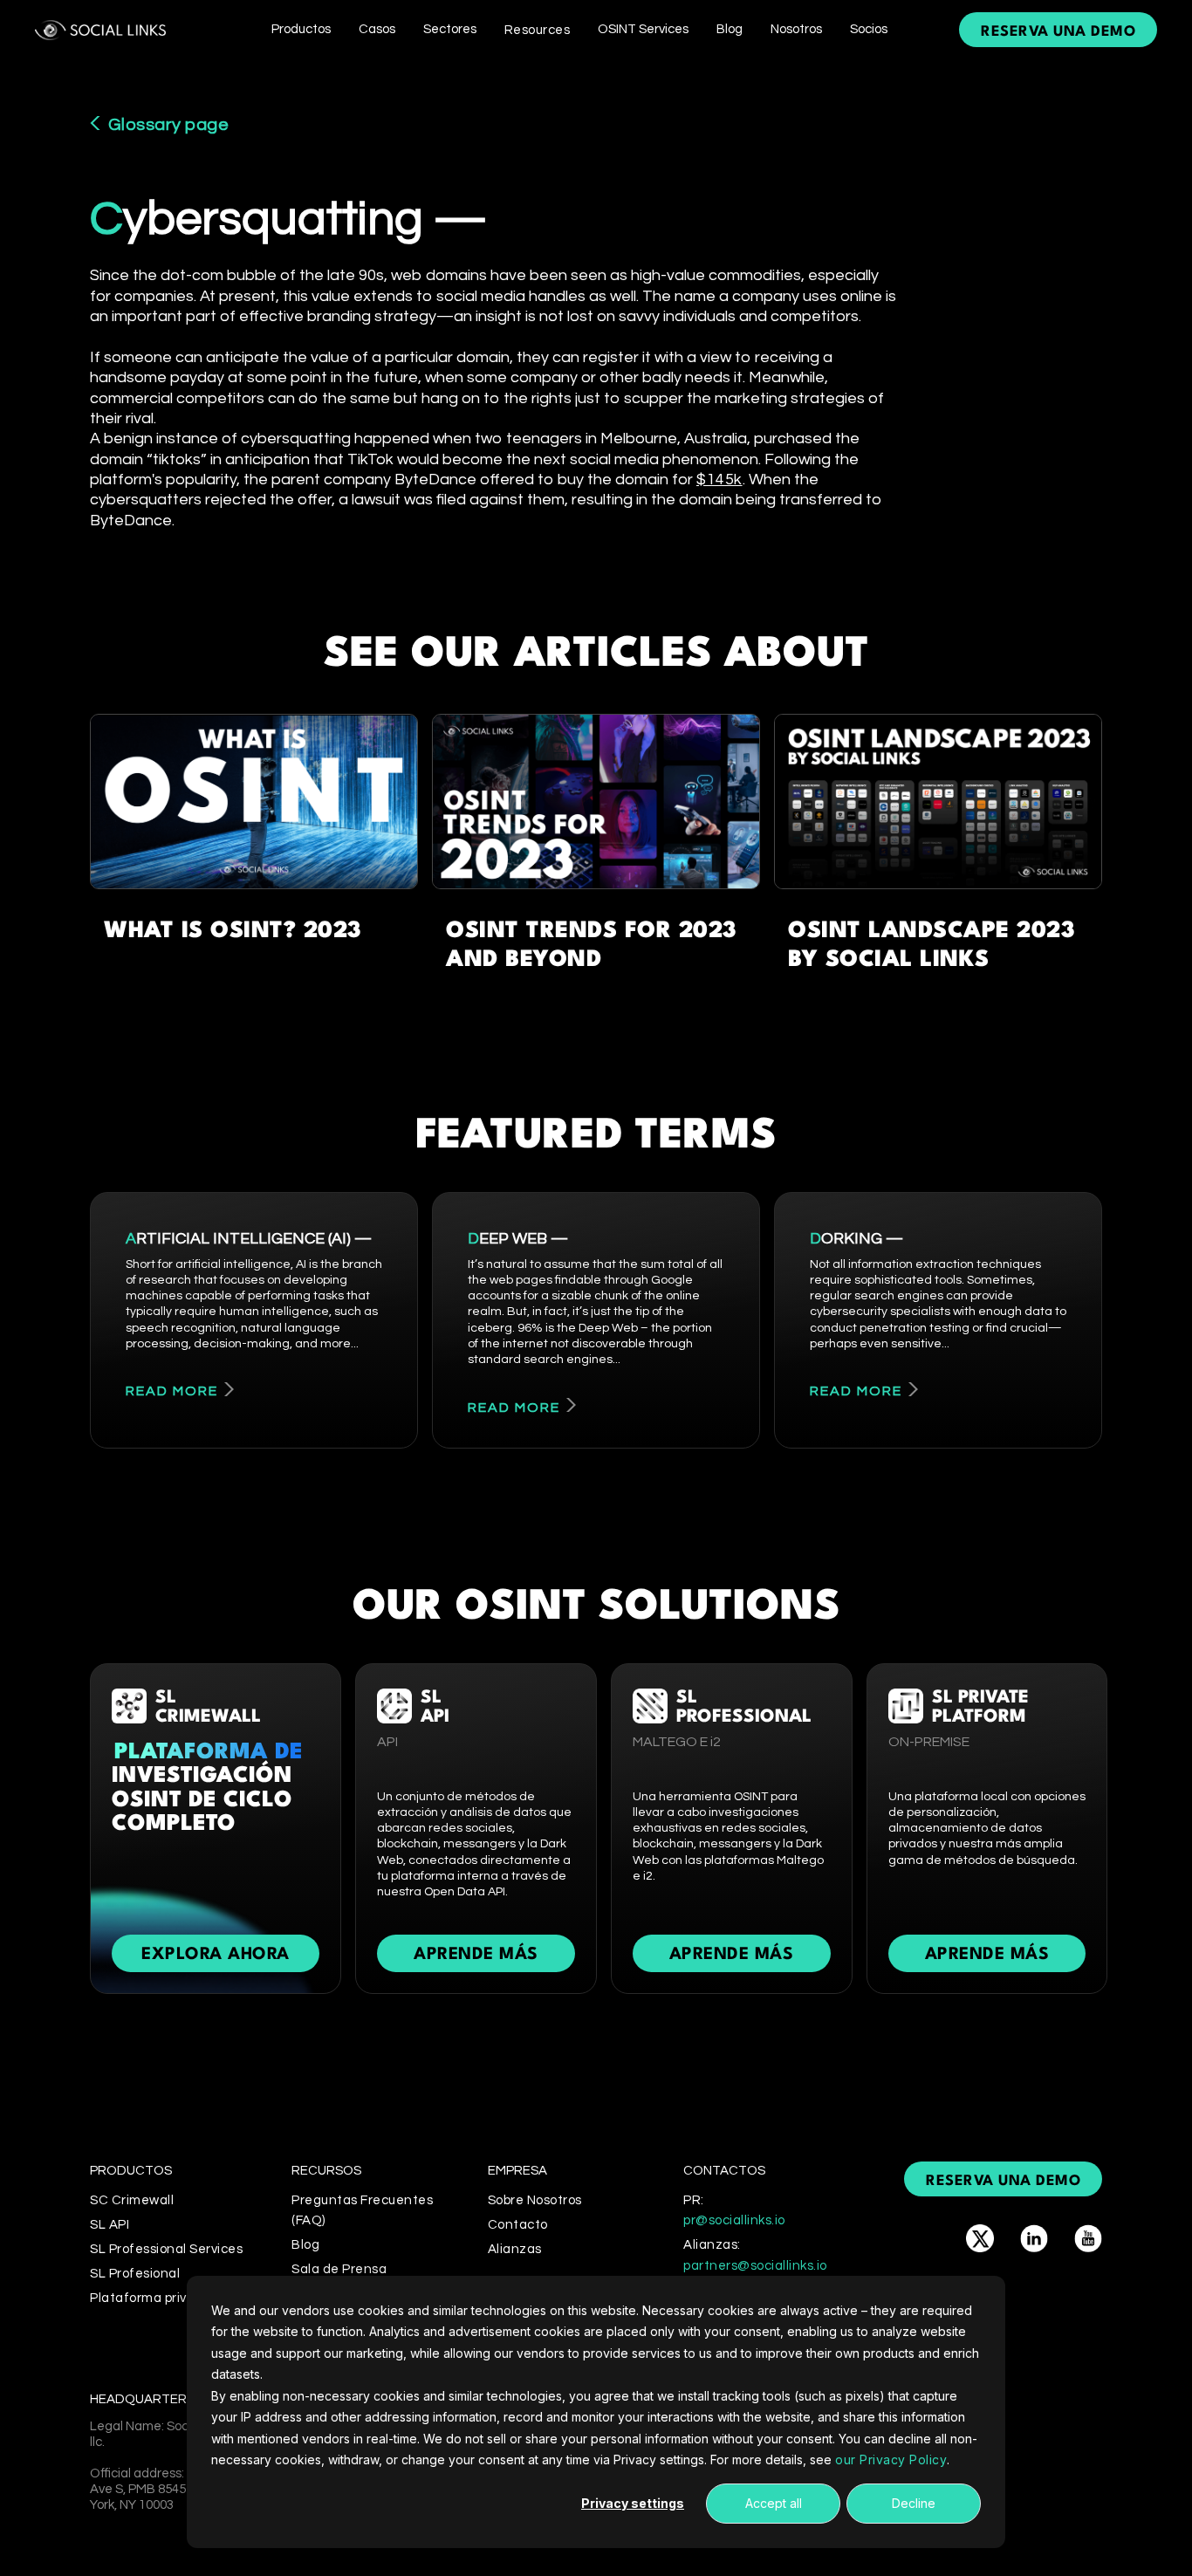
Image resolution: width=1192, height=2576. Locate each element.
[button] (301, 29)
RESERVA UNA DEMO (1003, 2181)
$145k (719, 480)
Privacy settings (633, 2503)
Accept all (774, 2503)
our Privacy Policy (891, 2460)
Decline (914, 2503)
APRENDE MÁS (476, 1955)
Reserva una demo (1058, 32)
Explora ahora (216, 1955)
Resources (538, 30)
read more (172, 1391)
